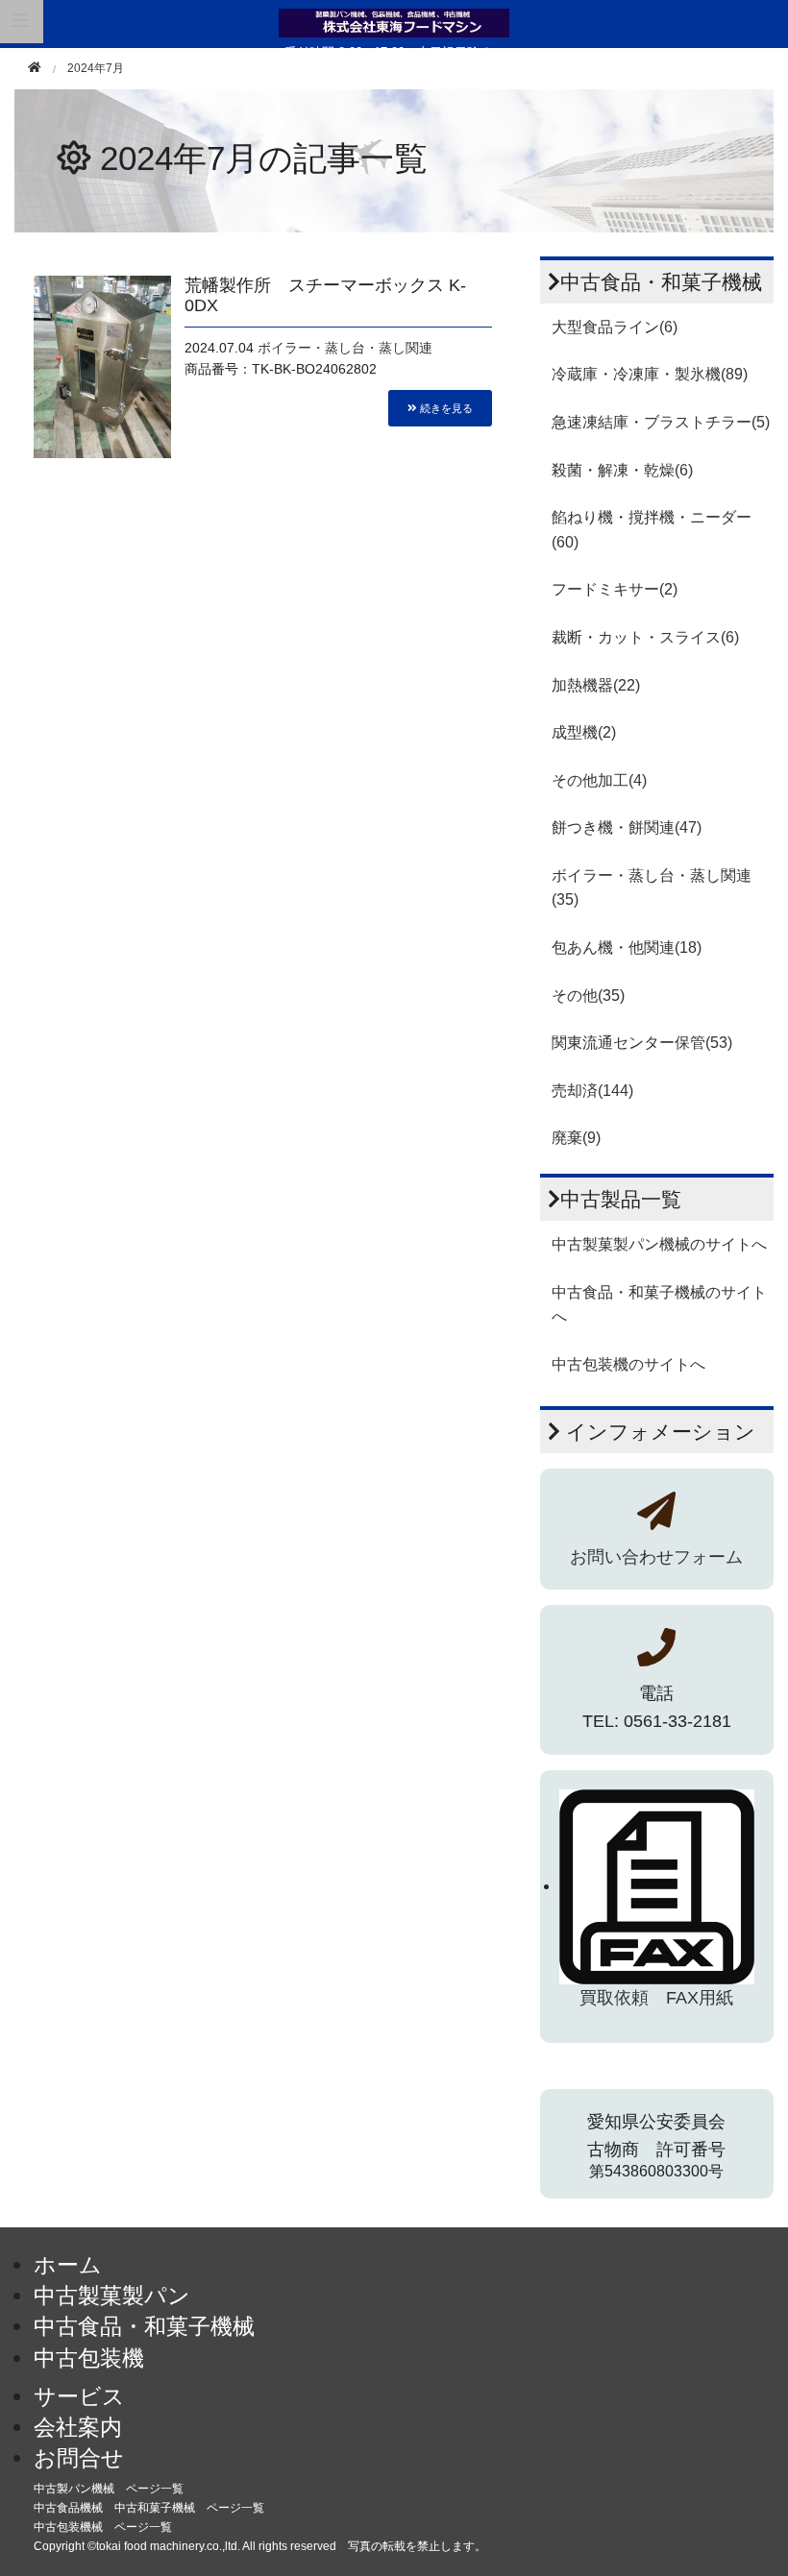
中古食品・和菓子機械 (144, 2326)
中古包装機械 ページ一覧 (103, 2527)
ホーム (68, 2265)
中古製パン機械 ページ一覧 (109, 2489)
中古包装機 (89, 2358)
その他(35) (588, 996)
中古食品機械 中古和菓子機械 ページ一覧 (149, 2508)
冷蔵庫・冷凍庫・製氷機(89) (650, 374)
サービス (79, 2396)
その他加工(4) (599, 780)
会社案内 (78, 2427)
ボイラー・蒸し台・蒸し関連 (345, 348)
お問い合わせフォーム (656, 1557)
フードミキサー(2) (615, 589)
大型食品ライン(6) (615, 327)
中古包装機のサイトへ (628, 1364)
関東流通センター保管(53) (642, 1043)
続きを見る (445, 407)
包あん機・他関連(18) (627, 948)
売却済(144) (592, 1091)
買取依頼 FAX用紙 (656, 1998)
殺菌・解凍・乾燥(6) (622, 470)
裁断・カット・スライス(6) (645, 637)
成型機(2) (584, 732)
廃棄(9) (576, 1138)
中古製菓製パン (112, 2296)
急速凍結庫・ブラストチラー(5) (661, 422)
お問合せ (79, 2458)
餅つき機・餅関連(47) (627, 827)
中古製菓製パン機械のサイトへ (659, 1244)
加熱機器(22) (596, 685)
